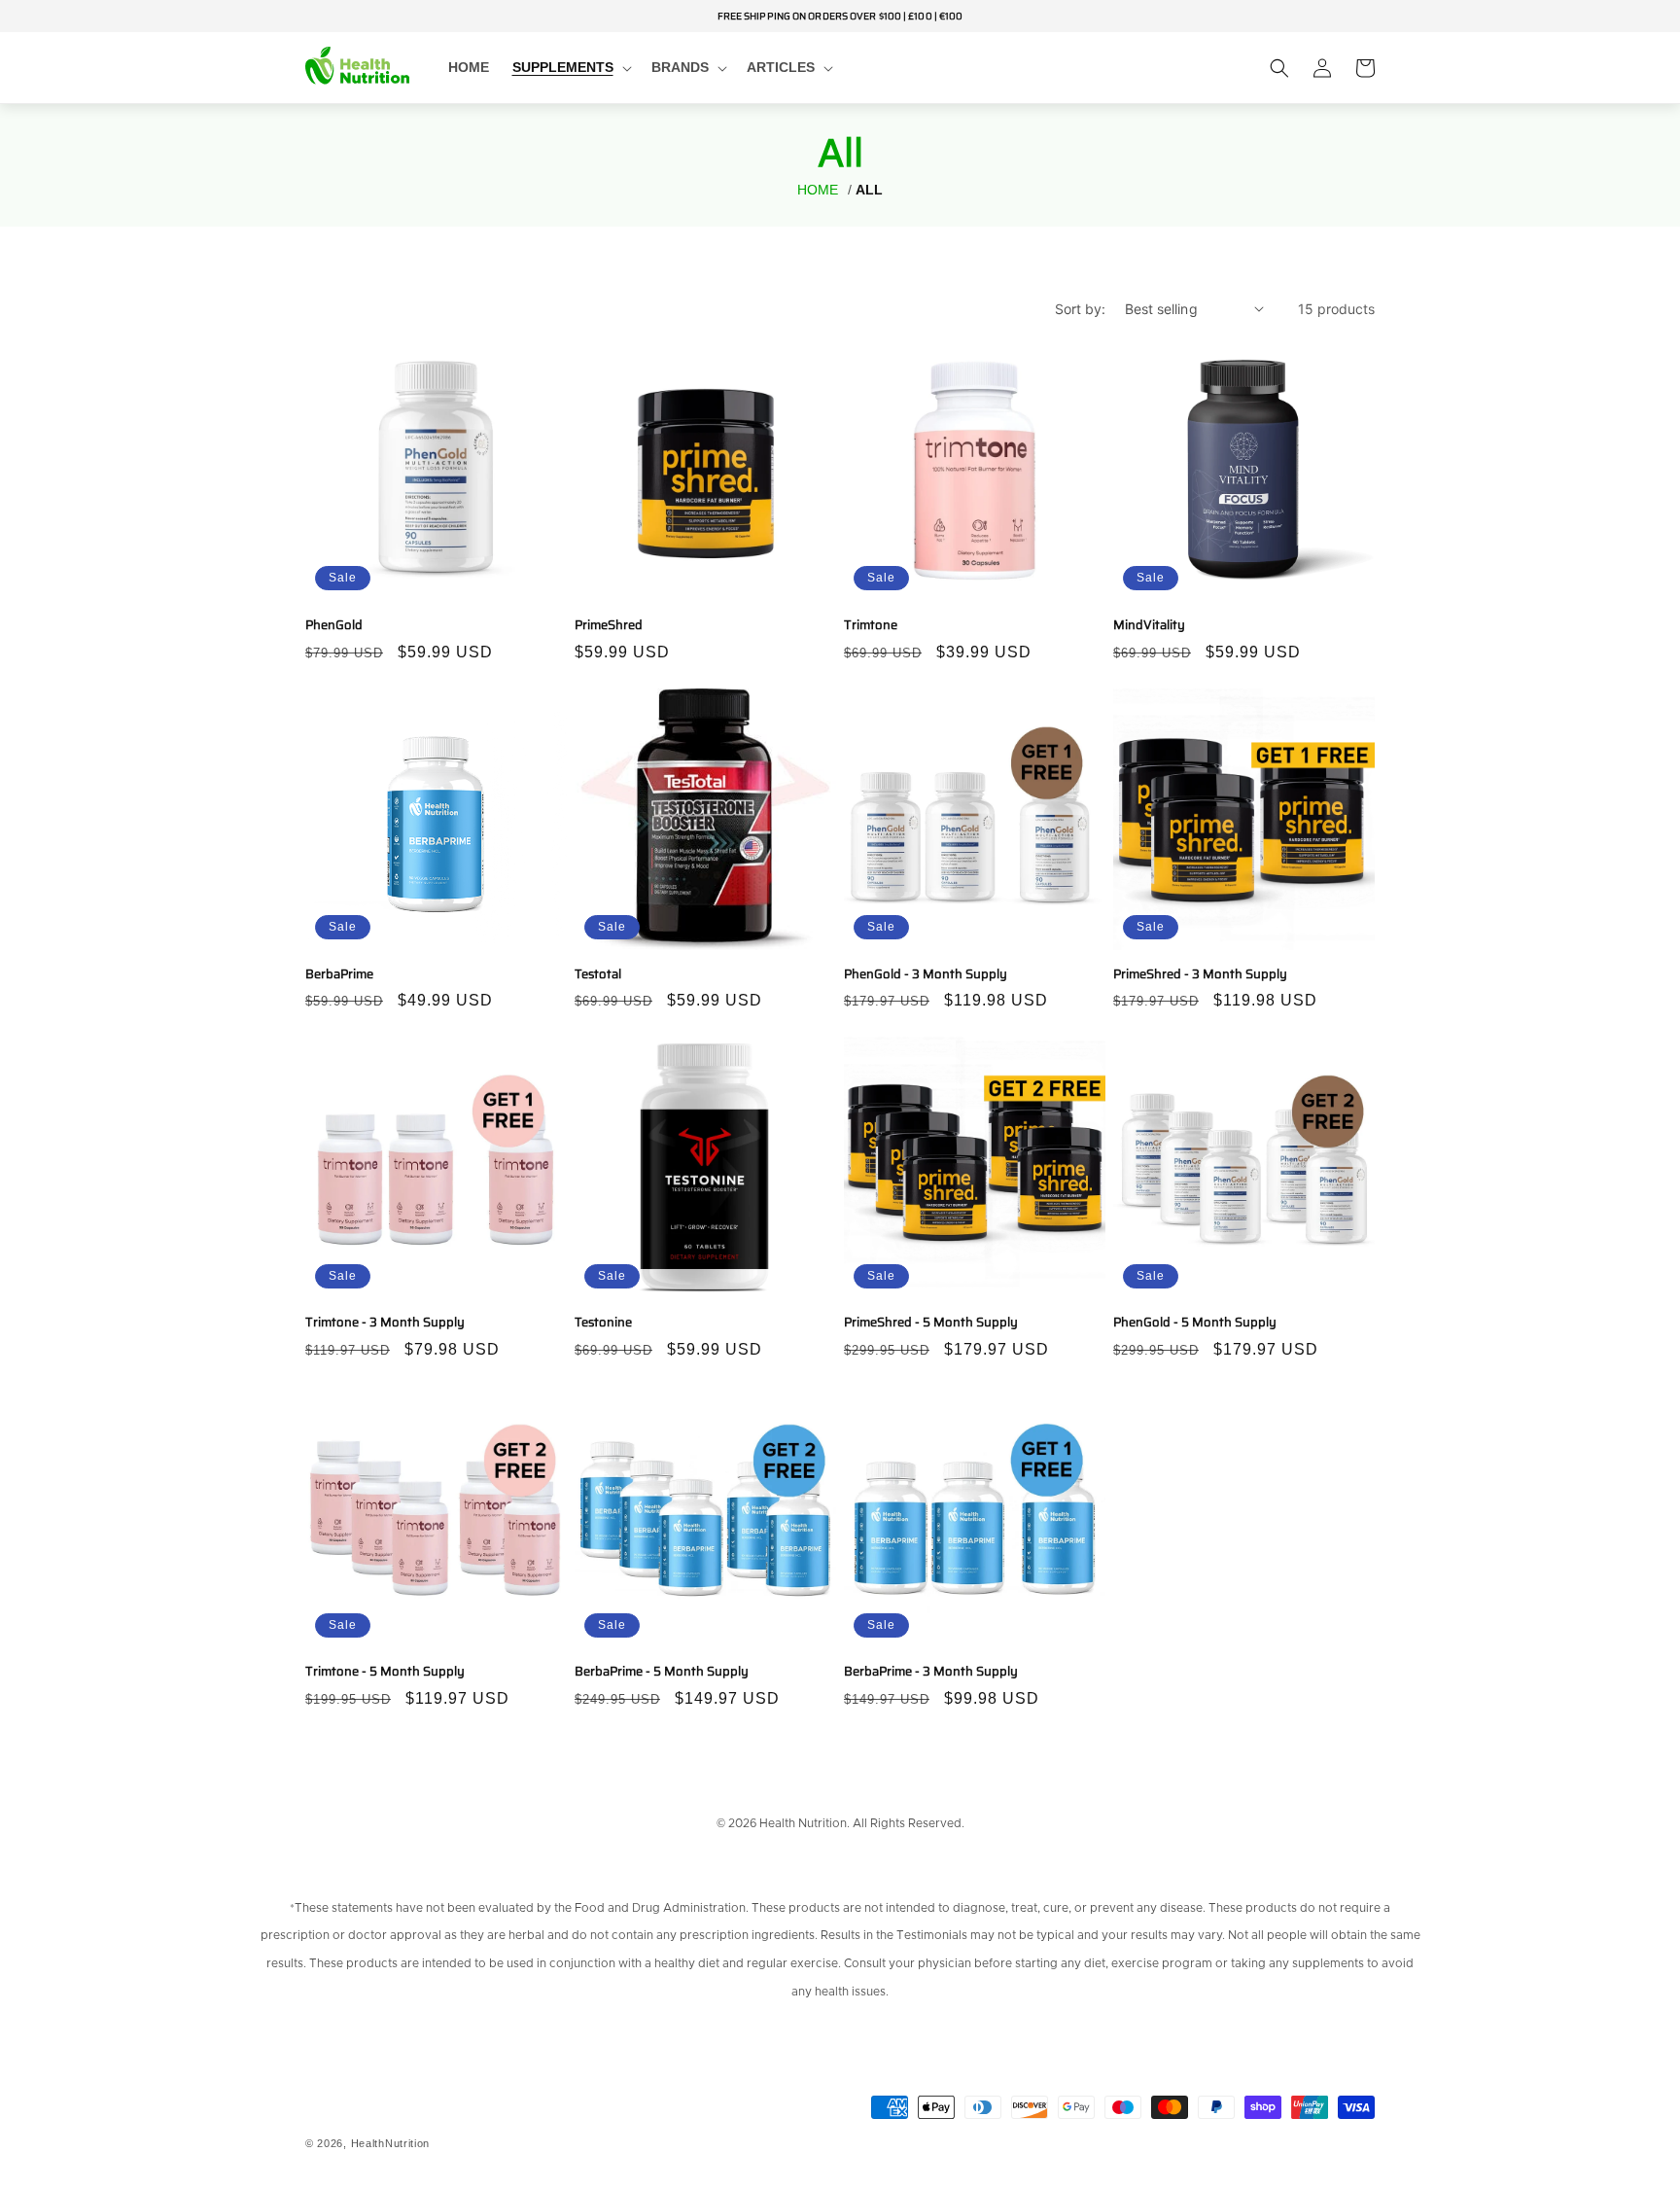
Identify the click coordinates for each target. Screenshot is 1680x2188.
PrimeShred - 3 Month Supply (1200, 975)
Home (818, 190)
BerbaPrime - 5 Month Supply (662, 1672)
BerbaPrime (339, 975)
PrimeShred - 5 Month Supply (931, 1323)
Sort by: (1080, 309)
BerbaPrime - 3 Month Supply (931, 1672)
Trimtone (871, 626)
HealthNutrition (391, 2143)
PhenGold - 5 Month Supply (1195, 1323)
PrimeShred (609, 626)
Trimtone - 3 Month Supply (385, 1323)
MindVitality (1149, 626)
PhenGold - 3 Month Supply (926, 975)
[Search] (1279, 68)
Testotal (598, 975)
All (869, 190)
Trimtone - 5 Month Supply (385, 1672)
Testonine (603, 1323)
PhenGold (334, 626)
